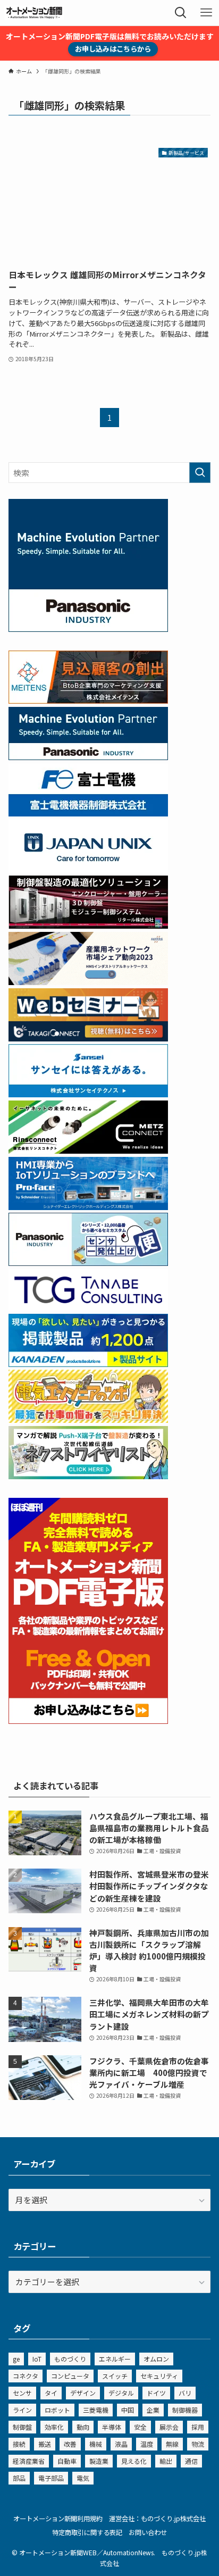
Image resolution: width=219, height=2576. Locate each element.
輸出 (166, 2461)
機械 (96, 2444)
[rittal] (88, 925)
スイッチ (115, 2376)
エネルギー (115, 2359)
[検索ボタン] (181, 13)
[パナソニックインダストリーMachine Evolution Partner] (88, 757)
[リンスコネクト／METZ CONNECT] (88, 1150)
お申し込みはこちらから (113, 49)
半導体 (112, 2427)
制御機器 (185, 2410)
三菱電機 (96, 2410)
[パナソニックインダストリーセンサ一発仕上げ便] (88, 1262)
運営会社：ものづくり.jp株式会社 (157, 2519)
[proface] (88, 1207)
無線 (172, 2444)
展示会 (169, 2427)
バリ (185, 2393)
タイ (51, 2393)
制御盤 (22, 2427)
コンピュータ (70, 2376)
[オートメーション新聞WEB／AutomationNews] (34, 13)
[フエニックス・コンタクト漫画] (88, 1476)
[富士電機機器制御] (88, 813)
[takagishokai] (88, 1038)
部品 (19, 2478)
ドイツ (156, 2393)
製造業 (99, 2461)
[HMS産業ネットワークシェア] (88, 982)
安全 (140, 2427)
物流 (198, 2444)
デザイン (83, 2393)
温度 (147, 2444)
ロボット (57, 2410)
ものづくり (70, 2359)
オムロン (156, 2359)
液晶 (121, 2444)
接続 (19, 2444)
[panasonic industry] (88, 628)
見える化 (134, 2461)
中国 (128, 2410)
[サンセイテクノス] (88, 1094)
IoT (37, 2359)
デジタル (121, 2393)
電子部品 (51, 2478)
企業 (153, 2410)
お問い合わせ (148, 2532)
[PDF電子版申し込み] (88, 1720)
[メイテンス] (88, 700)
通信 (191, 2461)
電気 (83, 2478)
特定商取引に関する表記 (87, 2532)
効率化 (54, 2427)
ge (16, 2359)
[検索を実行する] (200, 473)
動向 (83, 2427)
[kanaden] (88, 1364)
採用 (198, 2427)
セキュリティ (159, 2376)
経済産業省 (29, 2461)
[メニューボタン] (206, 13)
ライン (22, 2410)
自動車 (67, 2461)
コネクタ (26, 2376)
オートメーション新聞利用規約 (58, 2519)
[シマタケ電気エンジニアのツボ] (88, 1419)
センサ (22, 2393)
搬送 (45, 2444)
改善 (70, 2444)
